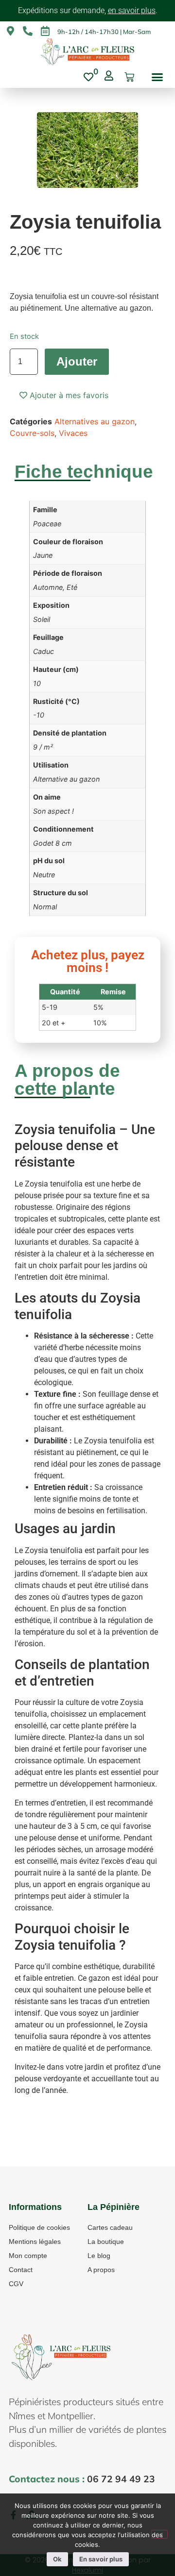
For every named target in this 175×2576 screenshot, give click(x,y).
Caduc (44, 651)
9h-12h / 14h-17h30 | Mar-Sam (104, 32)
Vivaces (73, 433)
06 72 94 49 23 (121, 2479)
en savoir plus (132, 10)
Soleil (42, 619)
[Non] (159, 2534)
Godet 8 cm (52, 843)
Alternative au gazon (66, 779)
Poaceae (47, 524)
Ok (57, 2559)
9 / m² (43, 747)
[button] (157, 77)
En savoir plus (101, 2559)
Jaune (43, 555)
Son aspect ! (53, 811)
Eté (72, 587)
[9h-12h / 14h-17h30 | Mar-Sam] (45, 31)
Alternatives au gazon (95, 421)
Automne (48, 587)
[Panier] (129, 77)
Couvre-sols (32, 433)
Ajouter (77, 361)
